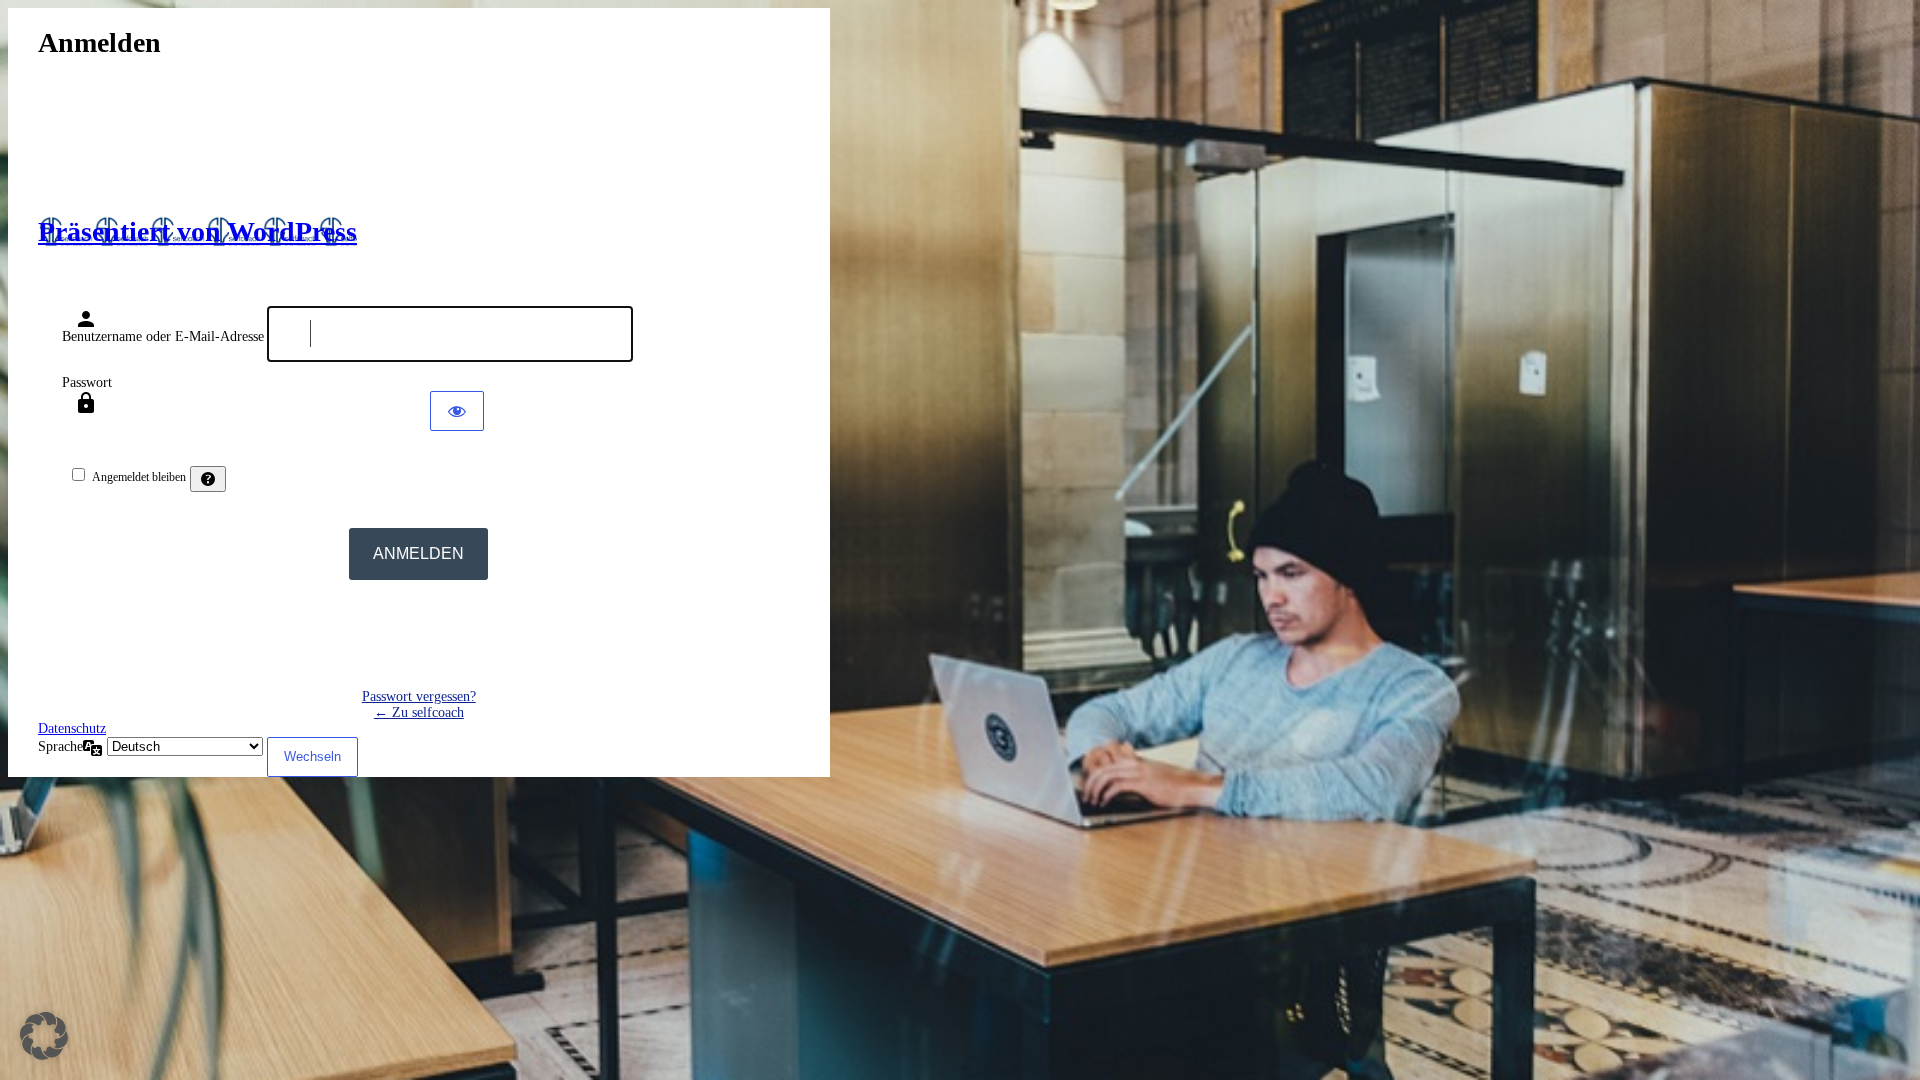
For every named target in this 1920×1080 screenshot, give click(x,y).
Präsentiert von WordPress (197, 231)
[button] (44, 1036)
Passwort (87, 382)
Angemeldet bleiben (139, 477)
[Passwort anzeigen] (457, 411)
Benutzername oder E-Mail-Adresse (163, 336)
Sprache (60, 746)
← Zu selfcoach (419, 712)
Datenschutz (72, 728)
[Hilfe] (208, 479)
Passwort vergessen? (419, 696)
